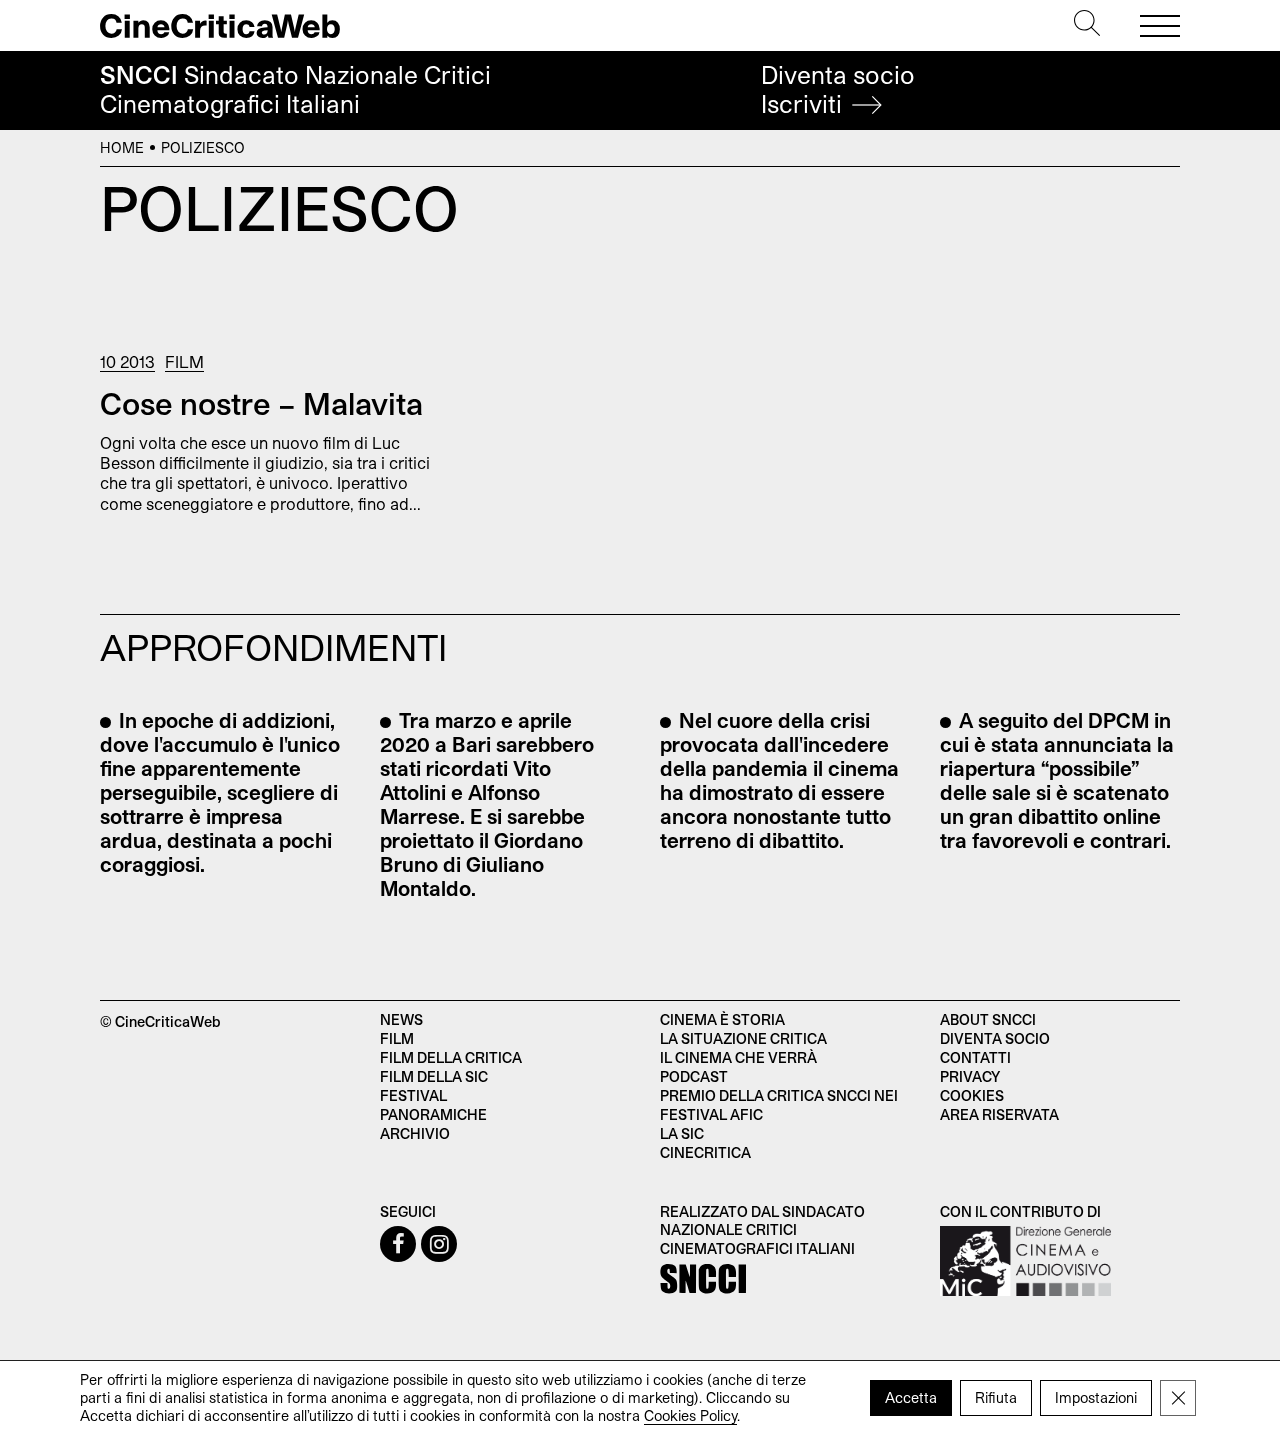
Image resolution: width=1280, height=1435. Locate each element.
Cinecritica (705, 1152)
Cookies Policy (690, 1415)
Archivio (415, 1133)
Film (184, 361)
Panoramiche (433, 1114)
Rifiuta (996, 1397)
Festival (413, 1095)
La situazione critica (743, 1038)
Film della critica (451, 1057)
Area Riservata (999, 1114)
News (401, 1019)
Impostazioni (1096, 1397)
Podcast (694, 1076)
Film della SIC (434, 1076)
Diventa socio (838, 89)
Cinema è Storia (722, 1019)
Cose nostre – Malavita (261, 403)
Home (122, 147)
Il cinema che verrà (738, 1057)
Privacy (970, 1076)
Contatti (975, 1057)
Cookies (972, 1095)
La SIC (682, 1133)
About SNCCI (988, 1019)
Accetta (911, 1397)
